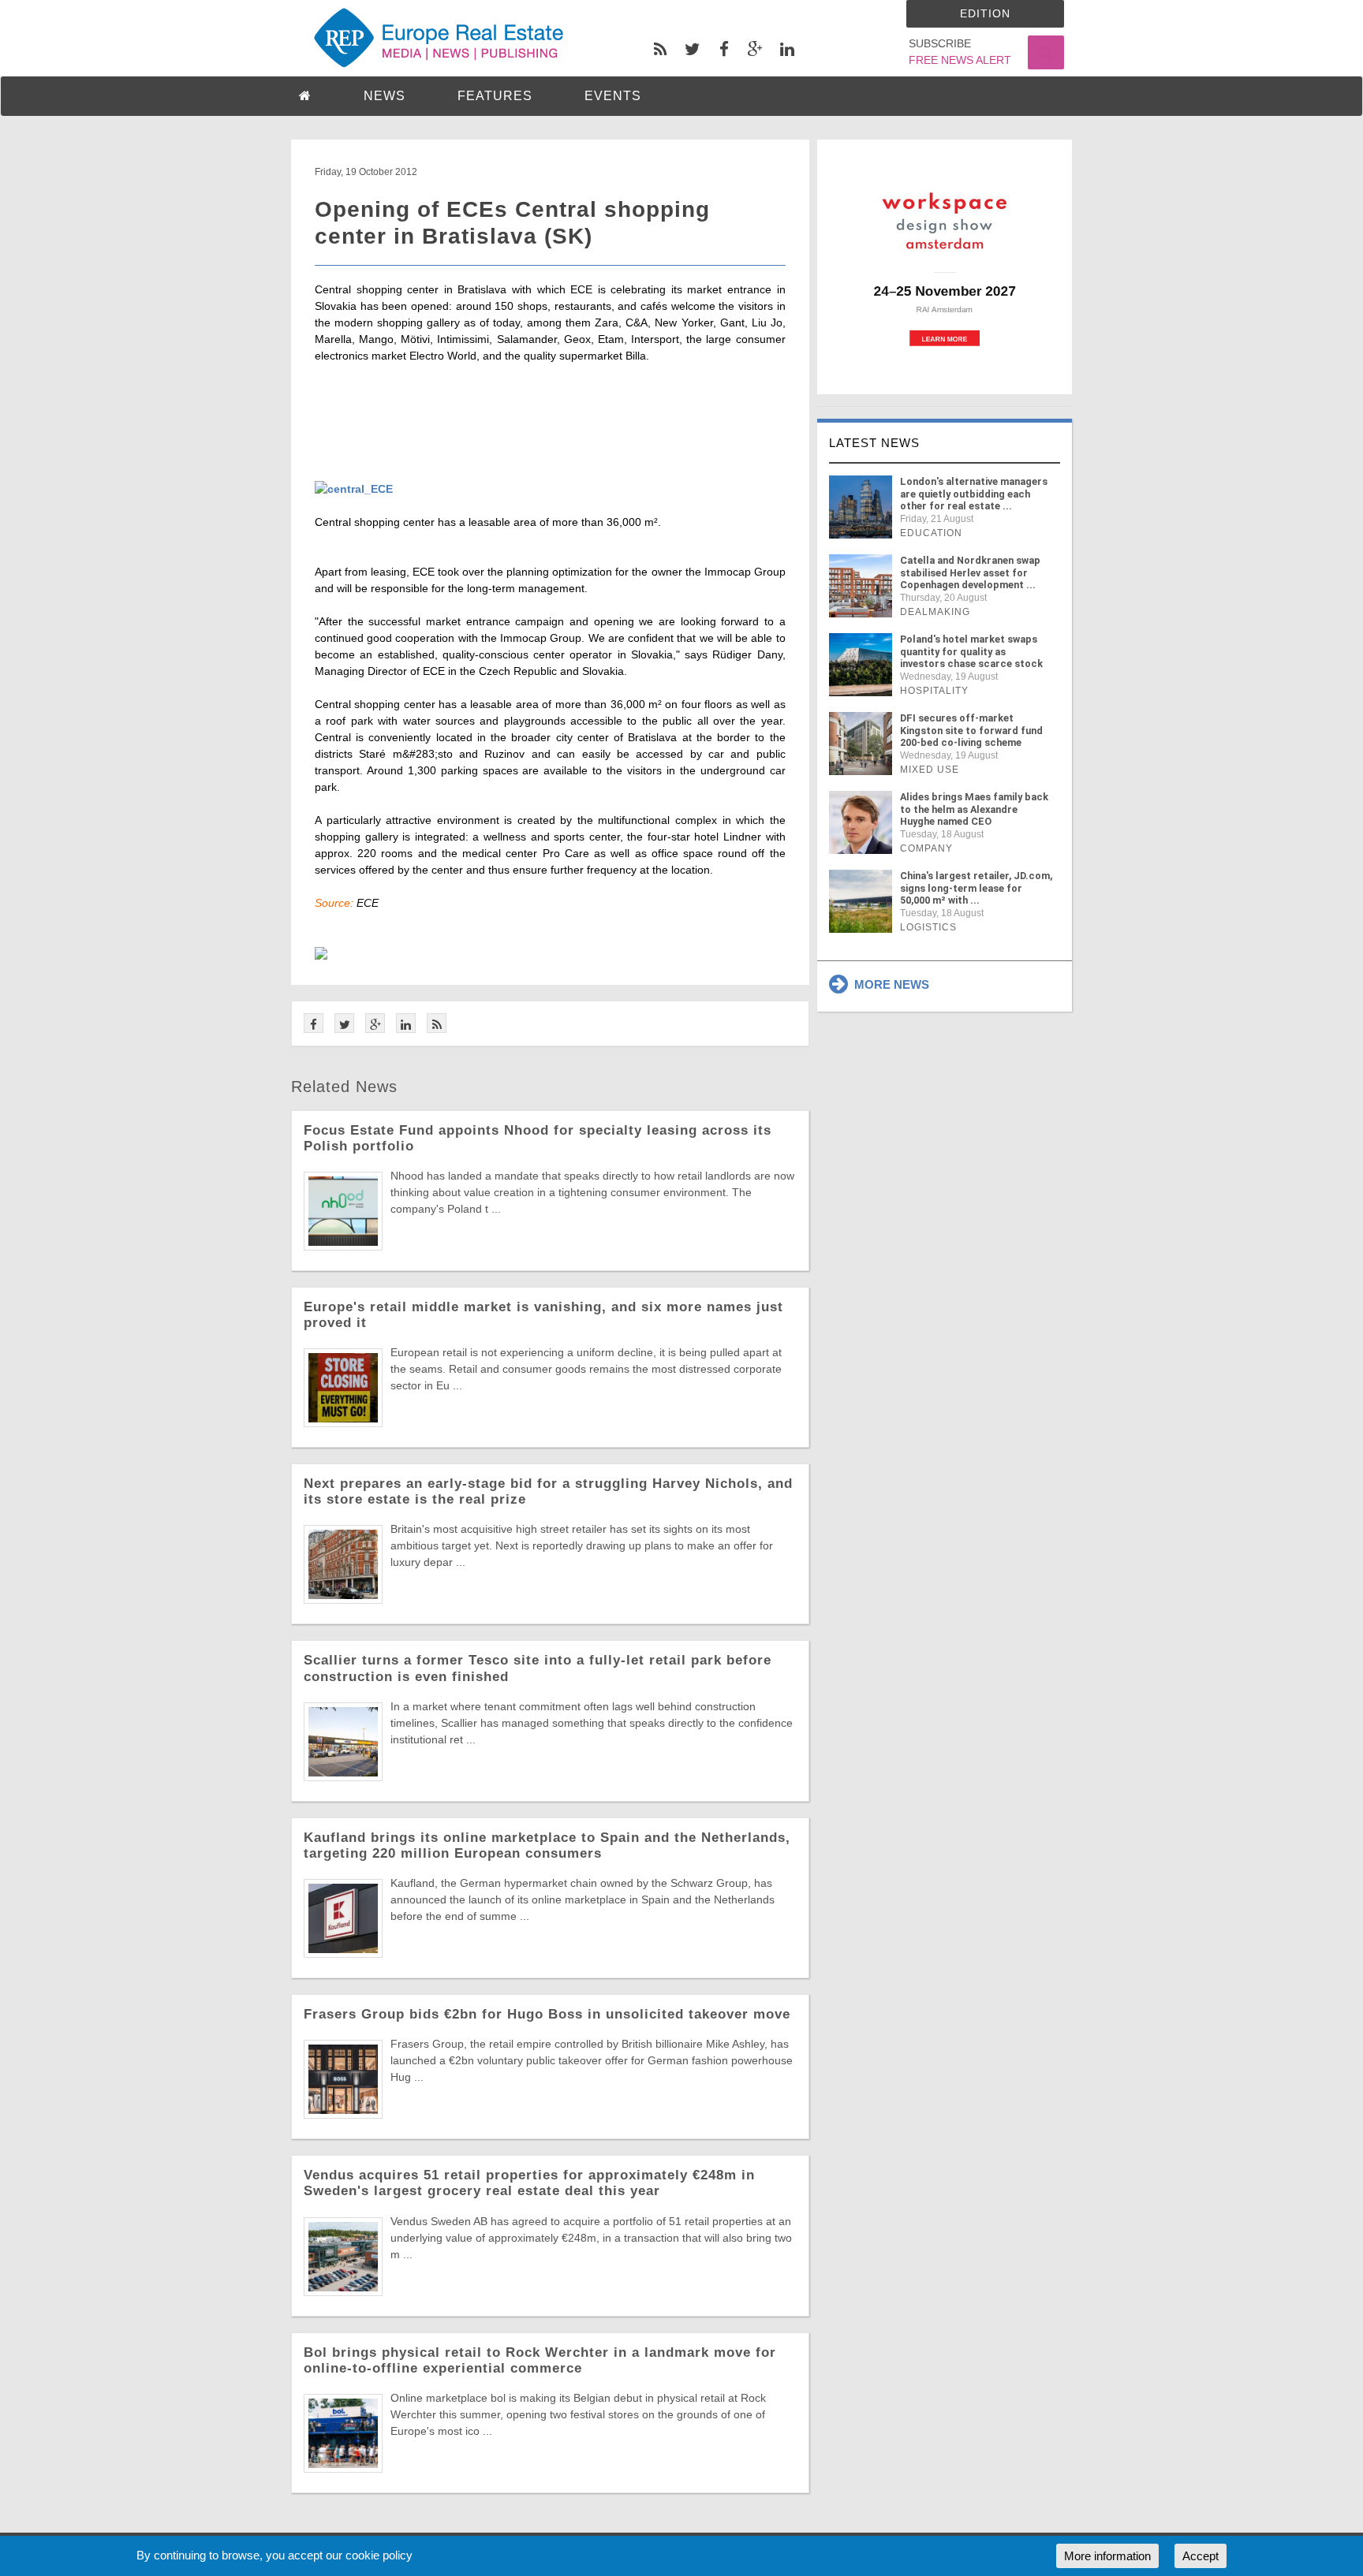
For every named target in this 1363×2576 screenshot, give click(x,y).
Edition (985, 13)
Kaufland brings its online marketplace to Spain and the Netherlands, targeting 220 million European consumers (547, 1845)
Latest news (874, 443)
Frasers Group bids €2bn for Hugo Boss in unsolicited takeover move (547, 2014)
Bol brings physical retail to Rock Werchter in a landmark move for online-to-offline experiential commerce (540, 2360)
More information (1107, 2556)
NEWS (385, 96)
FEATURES (495, 96)
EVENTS (613, 96)
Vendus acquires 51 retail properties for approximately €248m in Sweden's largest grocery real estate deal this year (529, 2183)
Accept (1201, 2556)
